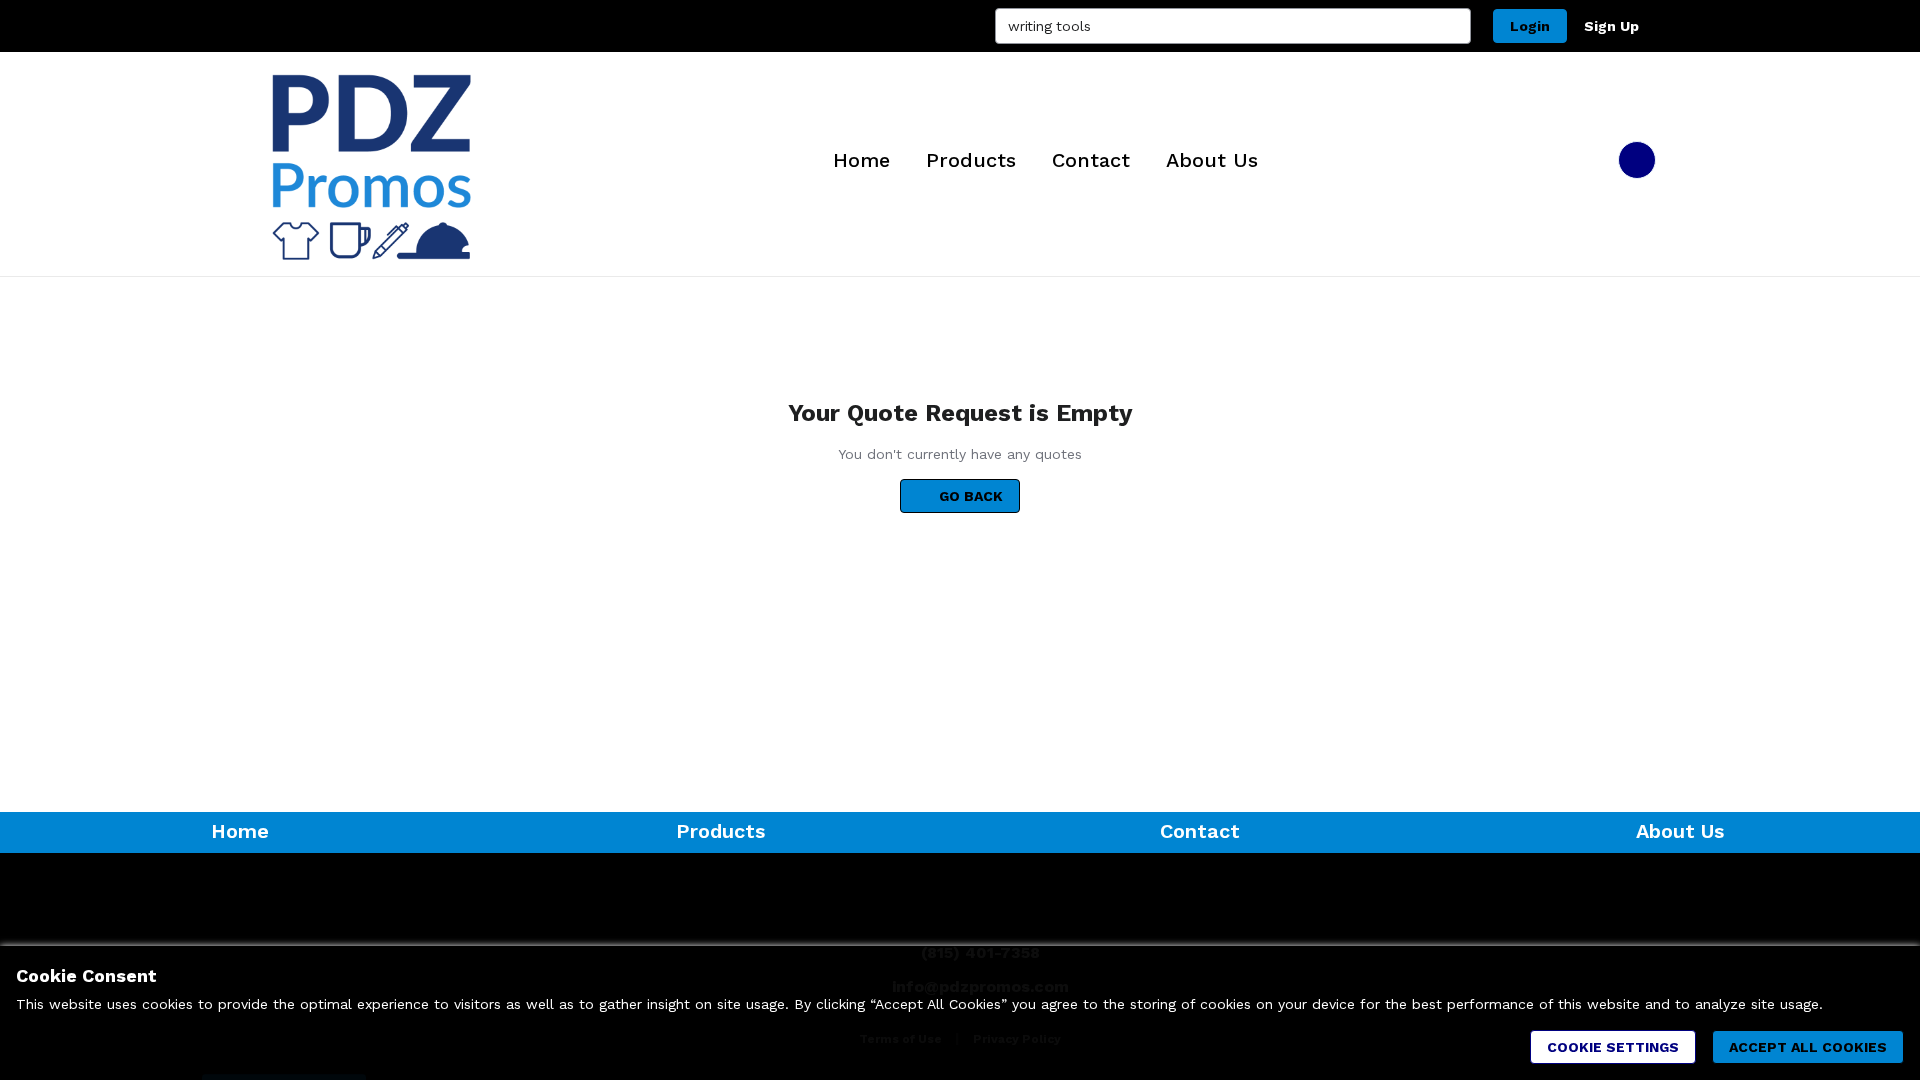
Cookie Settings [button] (1613, 1047)
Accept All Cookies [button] (1808, 1047)
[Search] (1453, 26)
